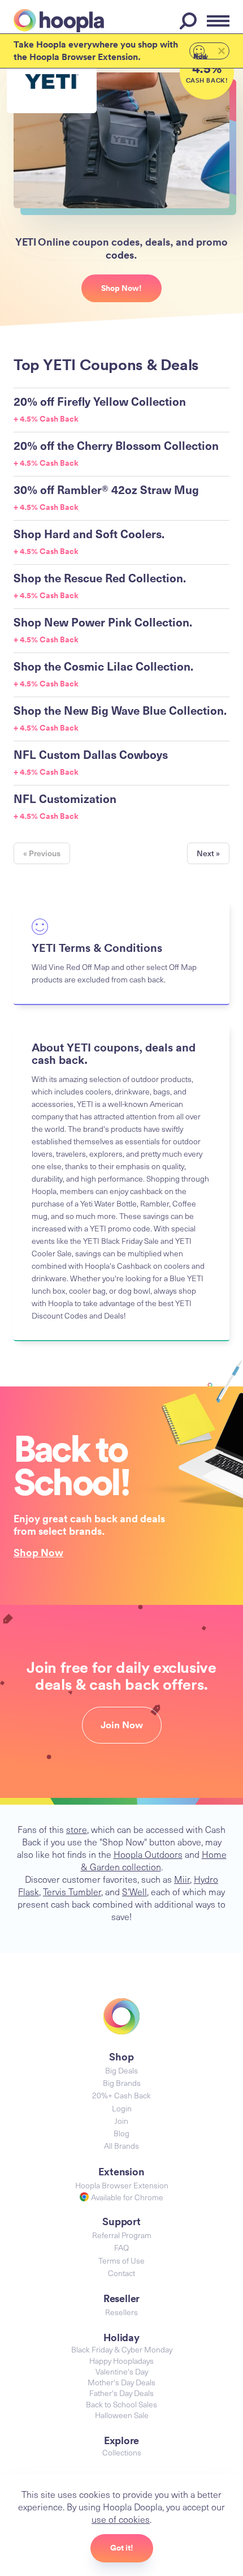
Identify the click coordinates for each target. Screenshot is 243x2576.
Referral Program (122, 2235)
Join (121, 2121)
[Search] (190, 21)
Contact (121, 2273)
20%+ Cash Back (121, 2095)
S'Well (134, 1891)
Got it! (122, 2548)
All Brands (121, 2146)
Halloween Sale (122, 2415)
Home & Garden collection (154, 1860)
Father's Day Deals (121, 2393)
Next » (208, 853)
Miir (182, 1879)
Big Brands (122, 2083)
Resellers (121, 2312)
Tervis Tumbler (72, 1891)
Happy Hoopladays (121, 2361)
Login (122, 2108)
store (77, 1829)
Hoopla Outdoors (148, 1854)
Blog (121, 2133)
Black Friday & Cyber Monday (122, 2349)
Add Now (201, 55)
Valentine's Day (122, 2371)
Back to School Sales (121, 2404)
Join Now (122, 1725)
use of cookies (121, 2519)
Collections (122, 2452)
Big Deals (121, 2070)
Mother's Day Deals (121, 2382)
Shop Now (38, 1552)
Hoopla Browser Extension (122, 2185)
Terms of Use (121, 2261)
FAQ (121, 2247)
